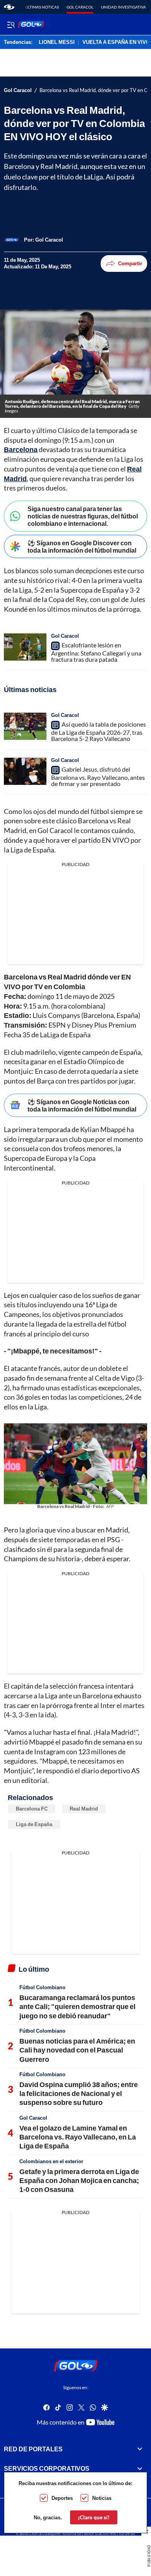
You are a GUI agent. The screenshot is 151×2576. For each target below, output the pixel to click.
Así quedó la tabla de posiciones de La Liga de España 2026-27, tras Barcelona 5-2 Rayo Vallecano (99, 731)
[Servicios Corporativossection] (140, 2468)
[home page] (9, 7)
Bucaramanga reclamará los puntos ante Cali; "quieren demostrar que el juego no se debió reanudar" (77, 2006)
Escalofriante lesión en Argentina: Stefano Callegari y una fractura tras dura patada (96, 652)
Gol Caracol (80, 7)
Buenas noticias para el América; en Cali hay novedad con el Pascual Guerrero (77, 2050)
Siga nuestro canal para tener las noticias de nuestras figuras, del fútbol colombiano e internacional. (83, 516)
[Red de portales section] (140, 2449)
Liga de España (34, 1824)
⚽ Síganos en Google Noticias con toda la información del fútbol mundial (82, 1105)
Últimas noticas (42, 7)
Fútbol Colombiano (42, 1987)
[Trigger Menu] (11, 24)
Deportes (62, 2498)
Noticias (102, 2498)
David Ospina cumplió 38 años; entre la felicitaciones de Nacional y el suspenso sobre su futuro (79, 2093)
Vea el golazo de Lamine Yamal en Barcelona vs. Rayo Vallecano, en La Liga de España (78, 2137)
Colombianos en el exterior (51, 2161)
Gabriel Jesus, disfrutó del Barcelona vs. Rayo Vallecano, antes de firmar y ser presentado (98, 776)
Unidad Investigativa (124, 7)
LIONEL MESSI (57, 42)
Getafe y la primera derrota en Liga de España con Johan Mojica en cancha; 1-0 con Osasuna (79, 2180)
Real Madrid (84, 1809)
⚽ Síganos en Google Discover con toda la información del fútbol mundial (82, 546)
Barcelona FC (32, 1809)
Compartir (130, 263)
